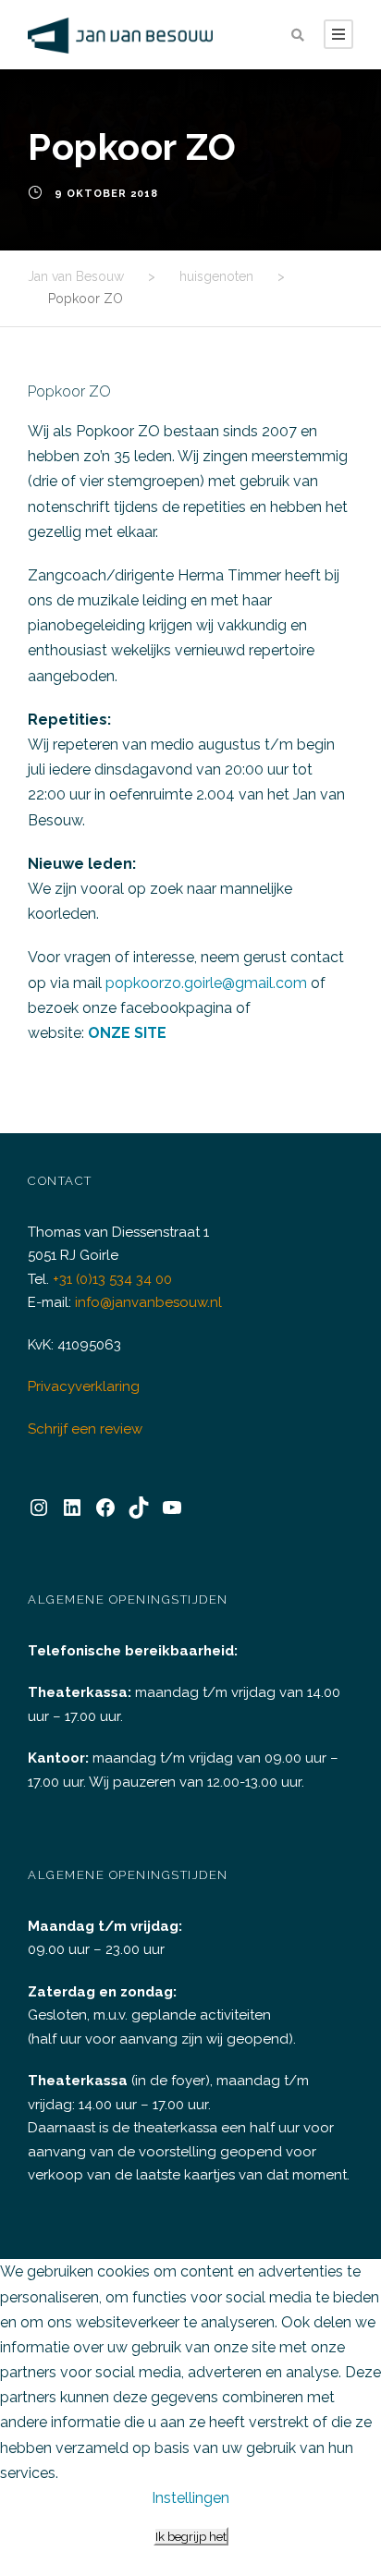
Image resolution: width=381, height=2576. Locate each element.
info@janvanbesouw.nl (148, 1302)
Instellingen (190, 2498)
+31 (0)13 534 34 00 (112, 1279)
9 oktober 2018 (106, 194)
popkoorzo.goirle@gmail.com (206, 983)
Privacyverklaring (84, 1386)
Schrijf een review (85, 1429)
